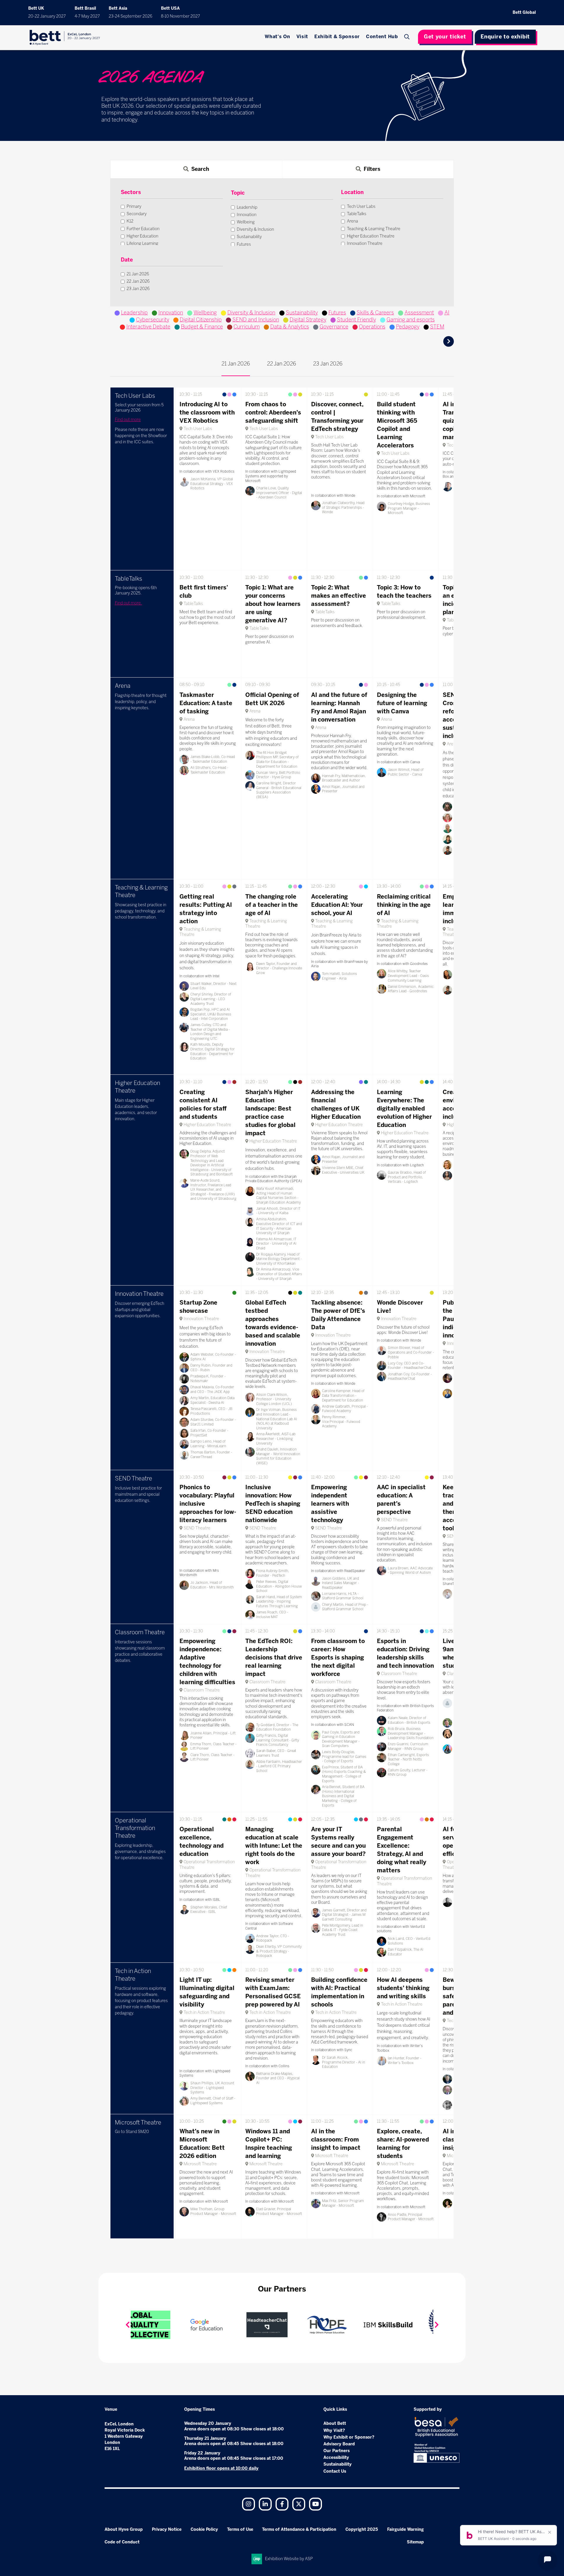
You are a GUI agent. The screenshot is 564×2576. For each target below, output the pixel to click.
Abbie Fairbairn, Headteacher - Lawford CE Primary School (279, 1766)
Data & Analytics (290, 327)
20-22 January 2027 (47, 16)
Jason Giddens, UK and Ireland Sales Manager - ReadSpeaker (340, 1583)
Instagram (249, 2504)
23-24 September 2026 (130, 16)
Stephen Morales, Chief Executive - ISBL (209, 1910)
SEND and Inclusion (256, 320)
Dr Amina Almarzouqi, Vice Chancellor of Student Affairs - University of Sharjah (279, 1274)
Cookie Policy (204, 2529)
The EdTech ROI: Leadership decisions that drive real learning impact (274, 1657)
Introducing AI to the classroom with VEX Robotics (207, 412)
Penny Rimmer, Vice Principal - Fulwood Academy (341, 1422)
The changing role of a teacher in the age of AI (272, 905)
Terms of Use (240, 2529)
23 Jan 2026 (328, 364)
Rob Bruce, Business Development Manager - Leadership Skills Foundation (411, 1733)
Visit (302, 37)
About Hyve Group (124, 2529)
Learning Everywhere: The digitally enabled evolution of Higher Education (404, 1108)
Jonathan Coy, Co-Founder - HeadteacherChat (410, 1377)
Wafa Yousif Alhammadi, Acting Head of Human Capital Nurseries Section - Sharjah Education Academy (278, 1196)
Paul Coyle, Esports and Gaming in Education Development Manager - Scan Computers (341, 1739)
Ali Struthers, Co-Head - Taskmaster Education (209, 770)
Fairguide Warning (406, 2529)
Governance (334, 327)
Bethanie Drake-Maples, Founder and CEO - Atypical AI (278, 2078)
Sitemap (415, 2542)
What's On (277, 37)
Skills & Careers (375, 313)
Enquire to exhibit (505, 37)
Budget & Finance (202, 327)
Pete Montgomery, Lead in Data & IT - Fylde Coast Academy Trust (343, 1930)
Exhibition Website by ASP (289, 2559)
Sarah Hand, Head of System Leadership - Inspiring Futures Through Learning (279, 1602)
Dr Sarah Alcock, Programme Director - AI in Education (344, 2062)
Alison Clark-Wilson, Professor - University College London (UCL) (274, 1399)
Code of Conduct (122, 2542)
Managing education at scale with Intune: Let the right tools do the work (274, 1846)
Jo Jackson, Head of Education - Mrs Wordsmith (212, 1585)
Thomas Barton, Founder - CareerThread (211, 1455)
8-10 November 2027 (181, 16)
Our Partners (336, 2451)
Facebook (282, 2504)
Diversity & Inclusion (251, 313)
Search (408, 37)
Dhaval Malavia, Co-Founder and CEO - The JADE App (212, 1389)
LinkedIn (265, 2504)
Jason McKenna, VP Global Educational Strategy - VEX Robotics (212, 484)
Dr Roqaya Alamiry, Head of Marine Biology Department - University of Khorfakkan (279, 1259)
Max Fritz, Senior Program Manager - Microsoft (343, 2203)
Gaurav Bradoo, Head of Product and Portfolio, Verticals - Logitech (407, 1177)
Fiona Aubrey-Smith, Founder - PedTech (273, 1573)
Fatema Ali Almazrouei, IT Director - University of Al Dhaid (276, 1244)
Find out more (128, 420)
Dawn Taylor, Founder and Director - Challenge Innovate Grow (279, 968)
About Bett (335, 2423)
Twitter (299, 2504)
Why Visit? (334, 2431)
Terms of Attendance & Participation (299, 2529)
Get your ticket (445, 37)
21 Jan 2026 (236, 364)
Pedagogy (408, 327)
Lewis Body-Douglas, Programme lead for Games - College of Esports (344, 1757)
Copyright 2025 (362, 2529)
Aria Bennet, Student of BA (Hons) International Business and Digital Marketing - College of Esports (343, 1796)
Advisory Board (339, 2444)
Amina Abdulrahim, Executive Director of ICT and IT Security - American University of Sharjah (279, 1226)
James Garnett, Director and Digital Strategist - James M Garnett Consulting (344, 1915)
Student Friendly (356, 320)
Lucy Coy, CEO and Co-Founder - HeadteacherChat (409, 1366)
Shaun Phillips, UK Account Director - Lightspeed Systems (212, 2088)
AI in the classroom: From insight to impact (336, 2139)
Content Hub (382, 37)
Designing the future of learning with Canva (402, 703)
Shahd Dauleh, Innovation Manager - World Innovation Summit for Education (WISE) (278, 1456)
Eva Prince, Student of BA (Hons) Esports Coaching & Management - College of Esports (344, 1774)
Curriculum (247, 327)
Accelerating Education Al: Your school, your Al (337, 905)
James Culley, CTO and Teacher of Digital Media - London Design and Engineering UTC (210, 1032)
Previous (127, 2325)
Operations (372, 327)
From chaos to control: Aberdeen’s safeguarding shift (273, 412)
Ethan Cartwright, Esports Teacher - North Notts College (408, 1759)
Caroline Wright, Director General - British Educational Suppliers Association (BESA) (279, 790)
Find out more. (128, 603)
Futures (337, 313)
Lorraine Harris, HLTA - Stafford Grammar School (343, 1596)
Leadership (134, 313)
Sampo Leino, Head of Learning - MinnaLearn (208, 1444)
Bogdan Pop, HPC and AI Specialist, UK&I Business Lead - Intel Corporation (211, 1014)
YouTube (315, 2504)
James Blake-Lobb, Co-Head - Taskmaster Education (213, 759)
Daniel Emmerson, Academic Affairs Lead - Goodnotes (411, 989)
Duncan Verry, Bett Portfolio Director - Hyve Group (278, 775)
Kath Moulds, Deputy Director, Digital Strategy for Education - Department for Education (213, 1051)
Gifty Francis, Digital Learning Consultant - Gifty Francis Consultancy (278, 1740)
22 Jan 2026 (282, 364)
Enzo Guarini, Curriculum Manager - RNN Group (408, 1746)
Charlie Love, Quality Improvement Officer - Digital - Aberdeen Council (279, 493)
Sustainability (302, 313)
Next (437, 2325)
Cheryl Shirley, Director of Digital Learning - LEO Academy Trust (211, 999)
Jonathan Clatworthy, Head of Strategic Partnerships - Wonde (343, 507)
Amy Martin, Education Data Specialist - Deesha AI (212, 1400)
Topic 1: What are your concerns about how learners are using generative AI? (273, 604)
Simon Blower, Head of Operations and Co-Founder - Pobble (411, 1352)
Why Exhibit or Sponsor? (349, 2437)
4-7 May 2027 (87, 16)
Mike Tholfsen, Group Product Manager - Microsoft (213, 2211)
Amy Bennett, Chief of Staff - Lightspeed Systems (213, 2101)
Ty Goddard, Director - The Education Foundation (277, 1727)
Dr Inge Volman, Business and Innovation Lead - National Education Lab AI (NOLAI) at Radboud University (277, 1419)
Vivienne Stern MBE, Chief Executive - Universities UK (343, 1170)
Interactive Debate (148, 327)
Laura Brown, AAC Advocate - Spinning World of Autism (410, 1571)
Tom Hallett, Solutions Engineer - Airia (339, 976)
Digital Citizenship (201, 320)
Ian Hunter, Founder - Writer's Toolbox (404, 2061)
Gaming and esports (411, 320)
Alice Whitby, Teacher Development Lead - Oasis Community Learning (408, 976)
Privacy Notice (167, 2529)
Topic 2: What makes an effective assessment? (339, 596)
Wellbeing (205, 313)
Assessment (419, 313)
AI (447, 313)
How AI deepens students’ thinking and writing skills (403, 1988)
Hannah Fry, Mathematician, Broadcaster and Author (344, 778)
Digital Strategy (308, 320)
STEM (437, 327)
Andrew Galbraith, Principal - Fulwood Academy (345, 1409)
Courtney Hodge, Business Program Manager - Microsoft (409, 508)
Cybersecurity (153, 320)
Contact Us (335, 2471)
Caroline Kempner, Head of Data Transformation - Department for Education (343, 1395)
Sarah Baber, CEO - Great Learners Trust (276, 1753)
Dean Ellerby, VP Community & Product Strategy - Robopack (279, 1951)
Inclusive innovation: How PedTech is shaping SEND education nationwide (273, 1504)
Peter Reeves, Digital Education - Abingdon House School (279, 1586)
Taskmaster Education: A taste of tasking (206, 703)
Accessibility (336, 2458)
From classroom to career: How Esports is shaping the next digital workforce (338, 1657)
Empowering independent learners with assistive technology (330, 1504)
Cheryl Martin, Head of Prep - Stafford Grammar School (345, 1607)
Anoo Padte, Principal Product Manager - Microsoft (411, 2217)
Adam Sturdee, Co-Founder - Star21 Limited (213, 1422)
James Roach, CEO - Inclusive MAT (272, 1615)
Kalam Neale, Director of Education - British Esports (409, 1720)
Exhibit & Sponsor (337, 37)
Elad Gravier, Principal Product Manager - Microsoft (279, 2211)
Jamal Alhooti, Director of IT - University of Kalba (278, 1211)
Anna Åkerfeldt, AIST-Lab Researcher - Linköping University (276, 1439)
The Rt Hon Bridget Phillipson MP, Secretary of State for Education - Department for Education (277, 760)
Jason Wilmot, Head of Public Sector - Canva (406, 772)
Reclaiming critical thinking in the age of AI (404, 905)
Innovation (171, 313)
